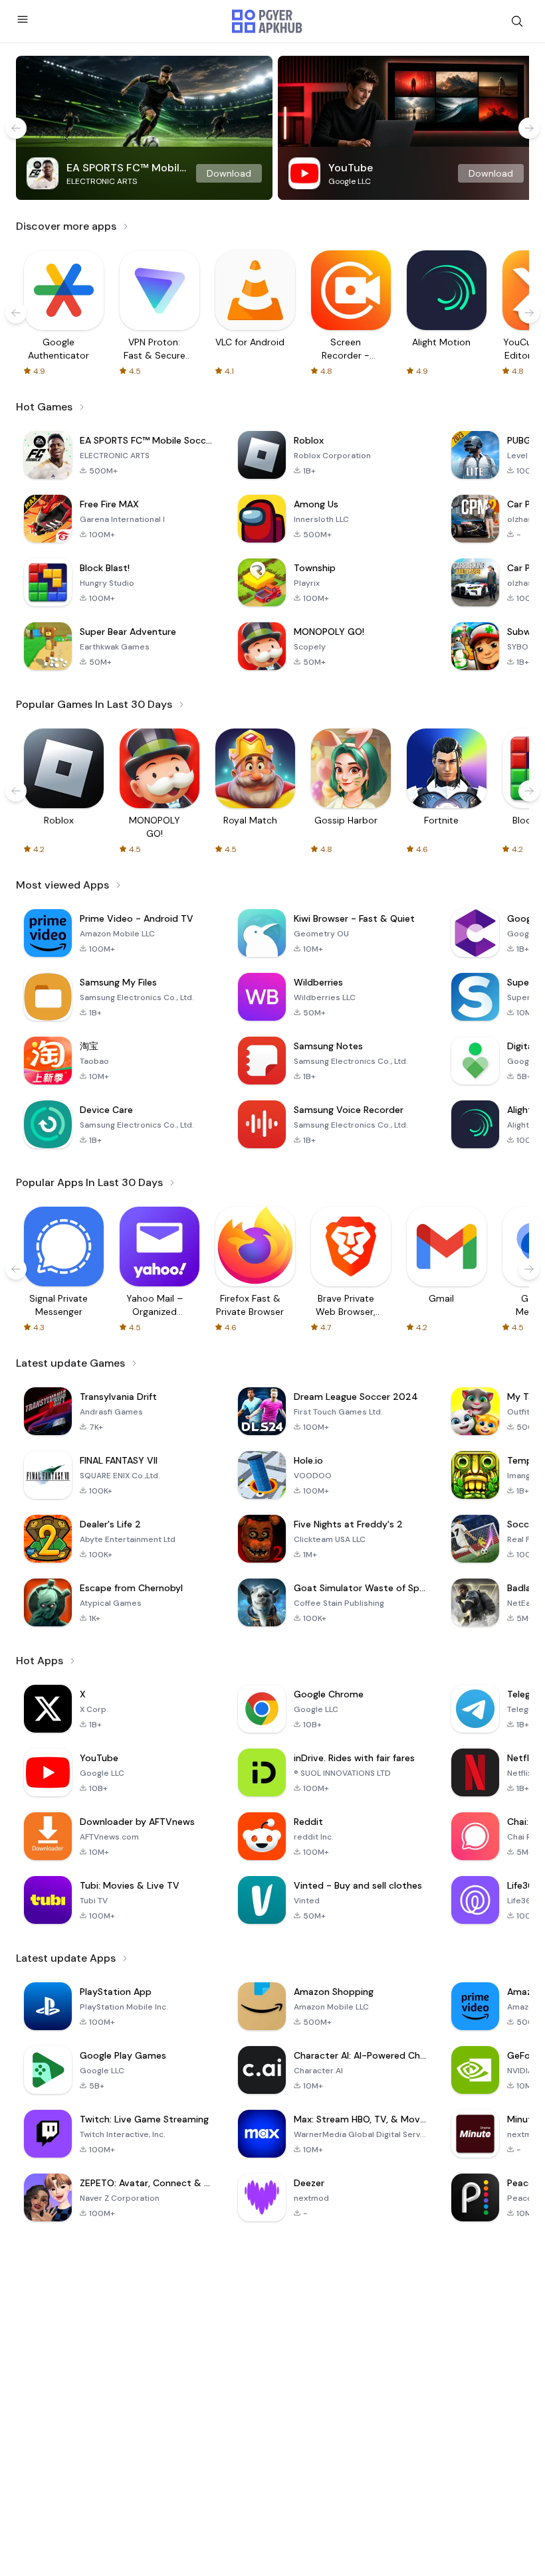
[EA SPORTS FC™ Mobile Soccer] (144, 128)
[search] (517, 21)
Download (229, 173)
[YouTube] (406, 128)
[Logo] (267, 21)
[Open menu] (23, 19)
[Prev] (16, 128)
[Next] (529, 128)
